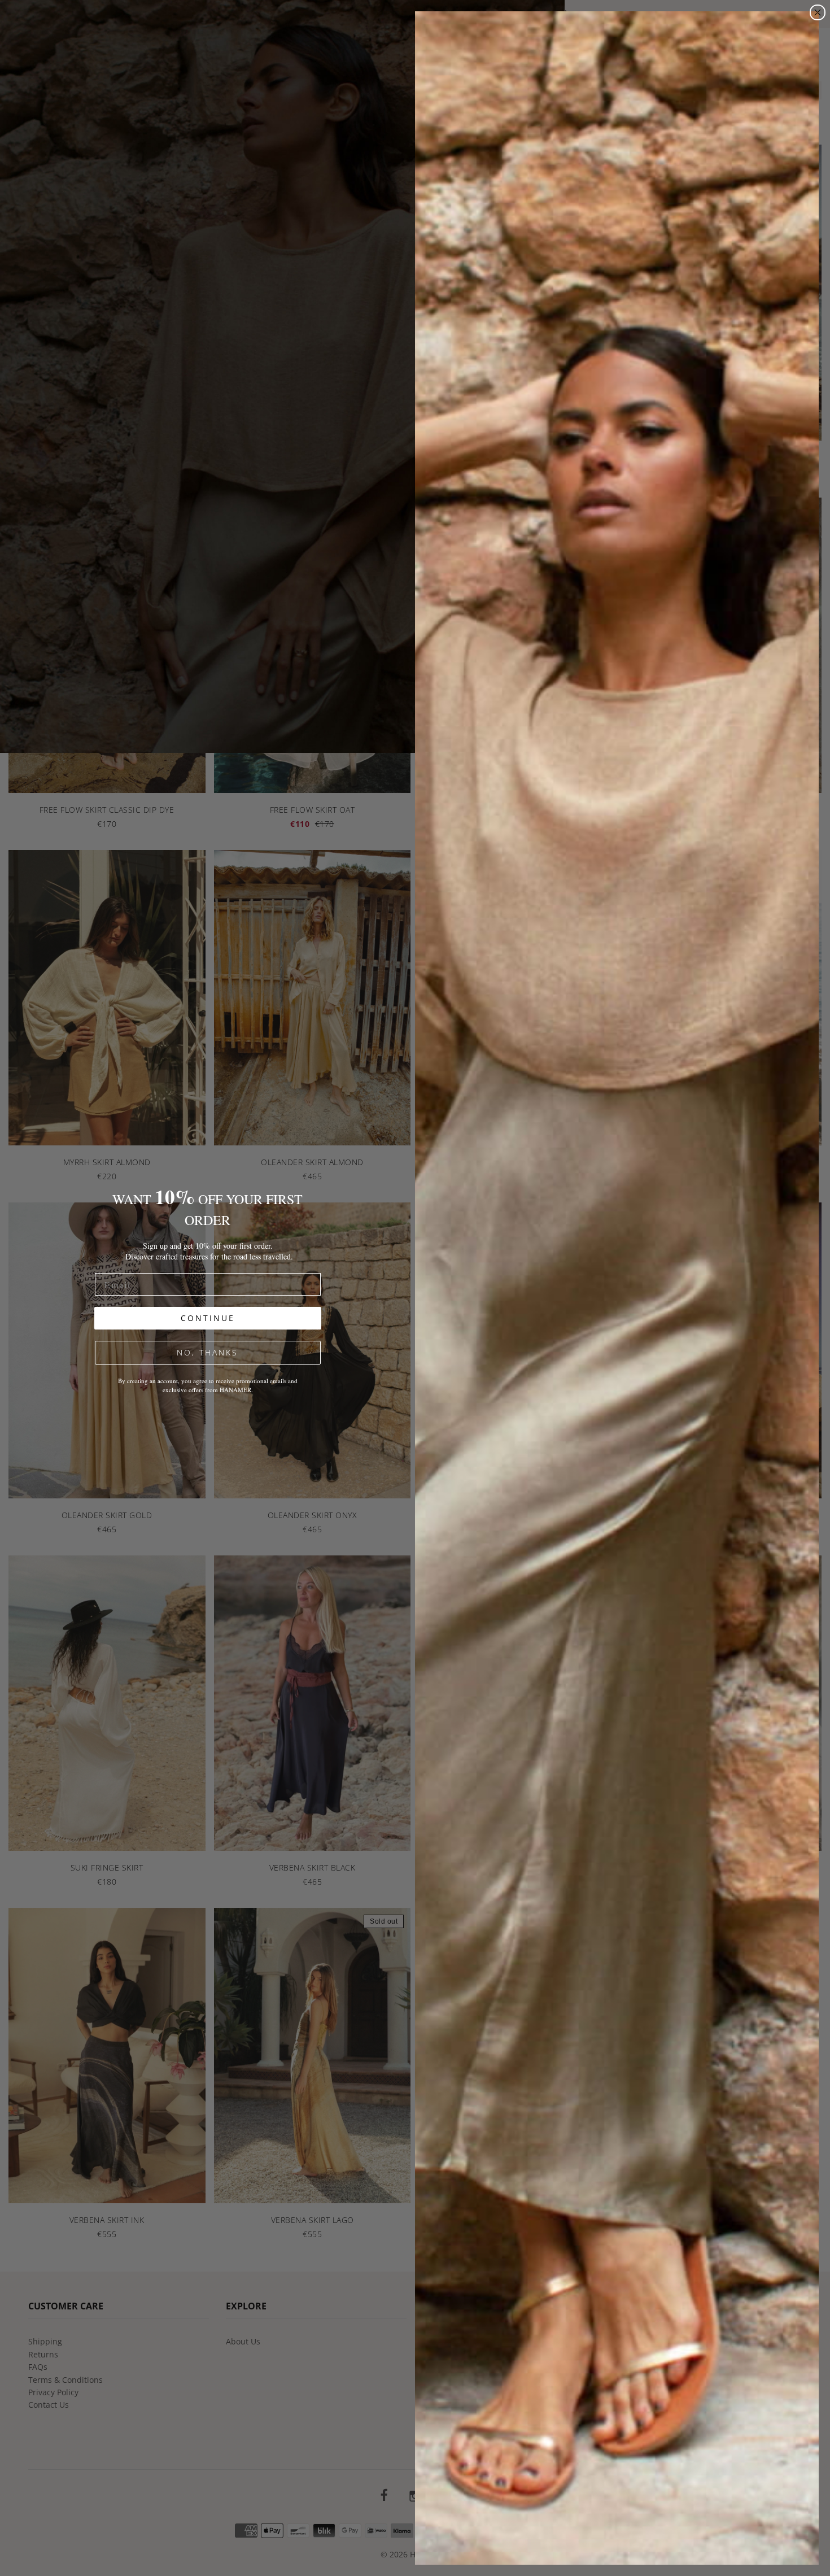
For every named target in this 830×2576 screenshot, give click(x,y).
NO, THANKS (207, 1352)
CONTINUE (208, 1318)
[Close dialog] (818, 12)
